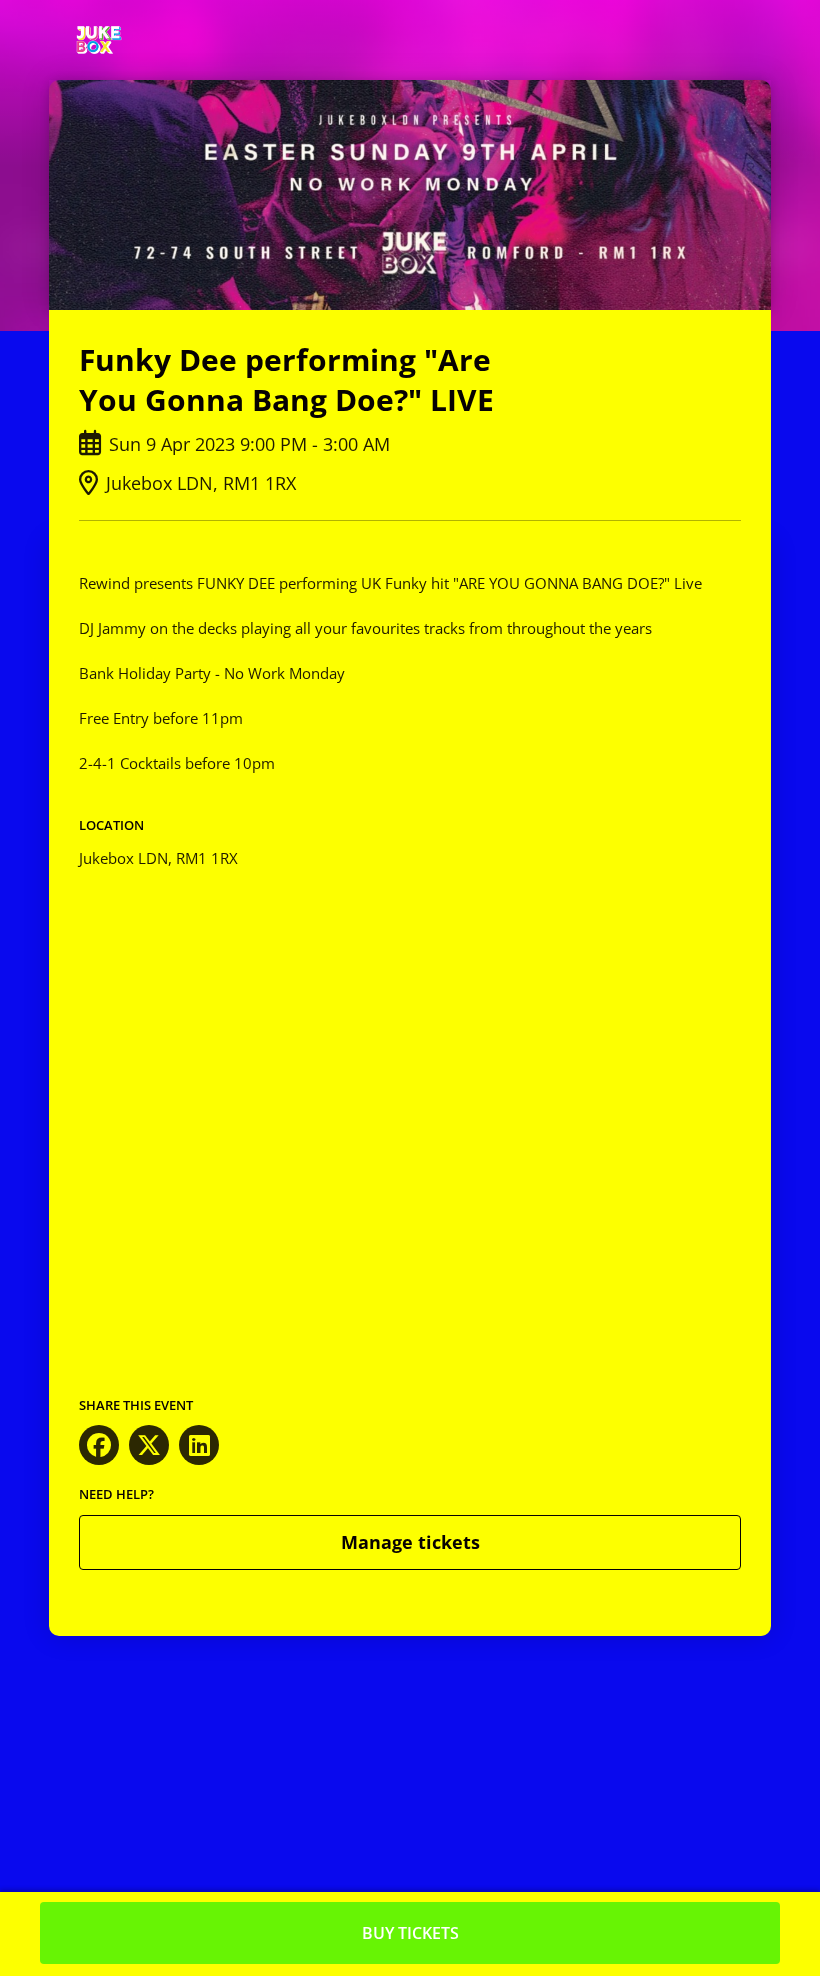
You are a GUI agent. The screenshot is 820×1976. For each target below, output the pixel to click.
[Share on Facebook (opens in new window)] (99, 1445)
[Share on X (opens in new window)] (149, 1445)
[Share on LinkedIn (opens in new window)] (199, 1445)
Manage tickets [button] (410, 1542)
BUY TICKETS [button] (410, 1933)
